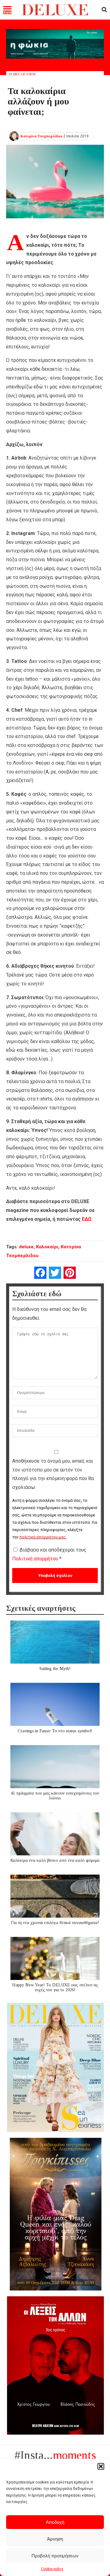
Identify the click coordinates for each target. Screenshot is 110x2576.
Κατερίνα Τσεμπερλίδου (41, 136)
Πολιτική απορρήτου (36, 1559)
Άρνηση (55, 2539)
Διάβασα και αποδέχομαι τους (49, 1554)
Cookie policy (52, 2569)
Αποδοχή (55, 2522)
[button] (101, 2466)
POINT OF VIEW (22, 74)
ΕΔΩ (87, 1219)
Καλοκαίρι (47, 1247)
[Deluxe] (55, 14)
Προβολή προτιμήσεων (55, 2556)
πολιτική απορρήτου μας (42, 1537)
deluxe (26, 1247)
